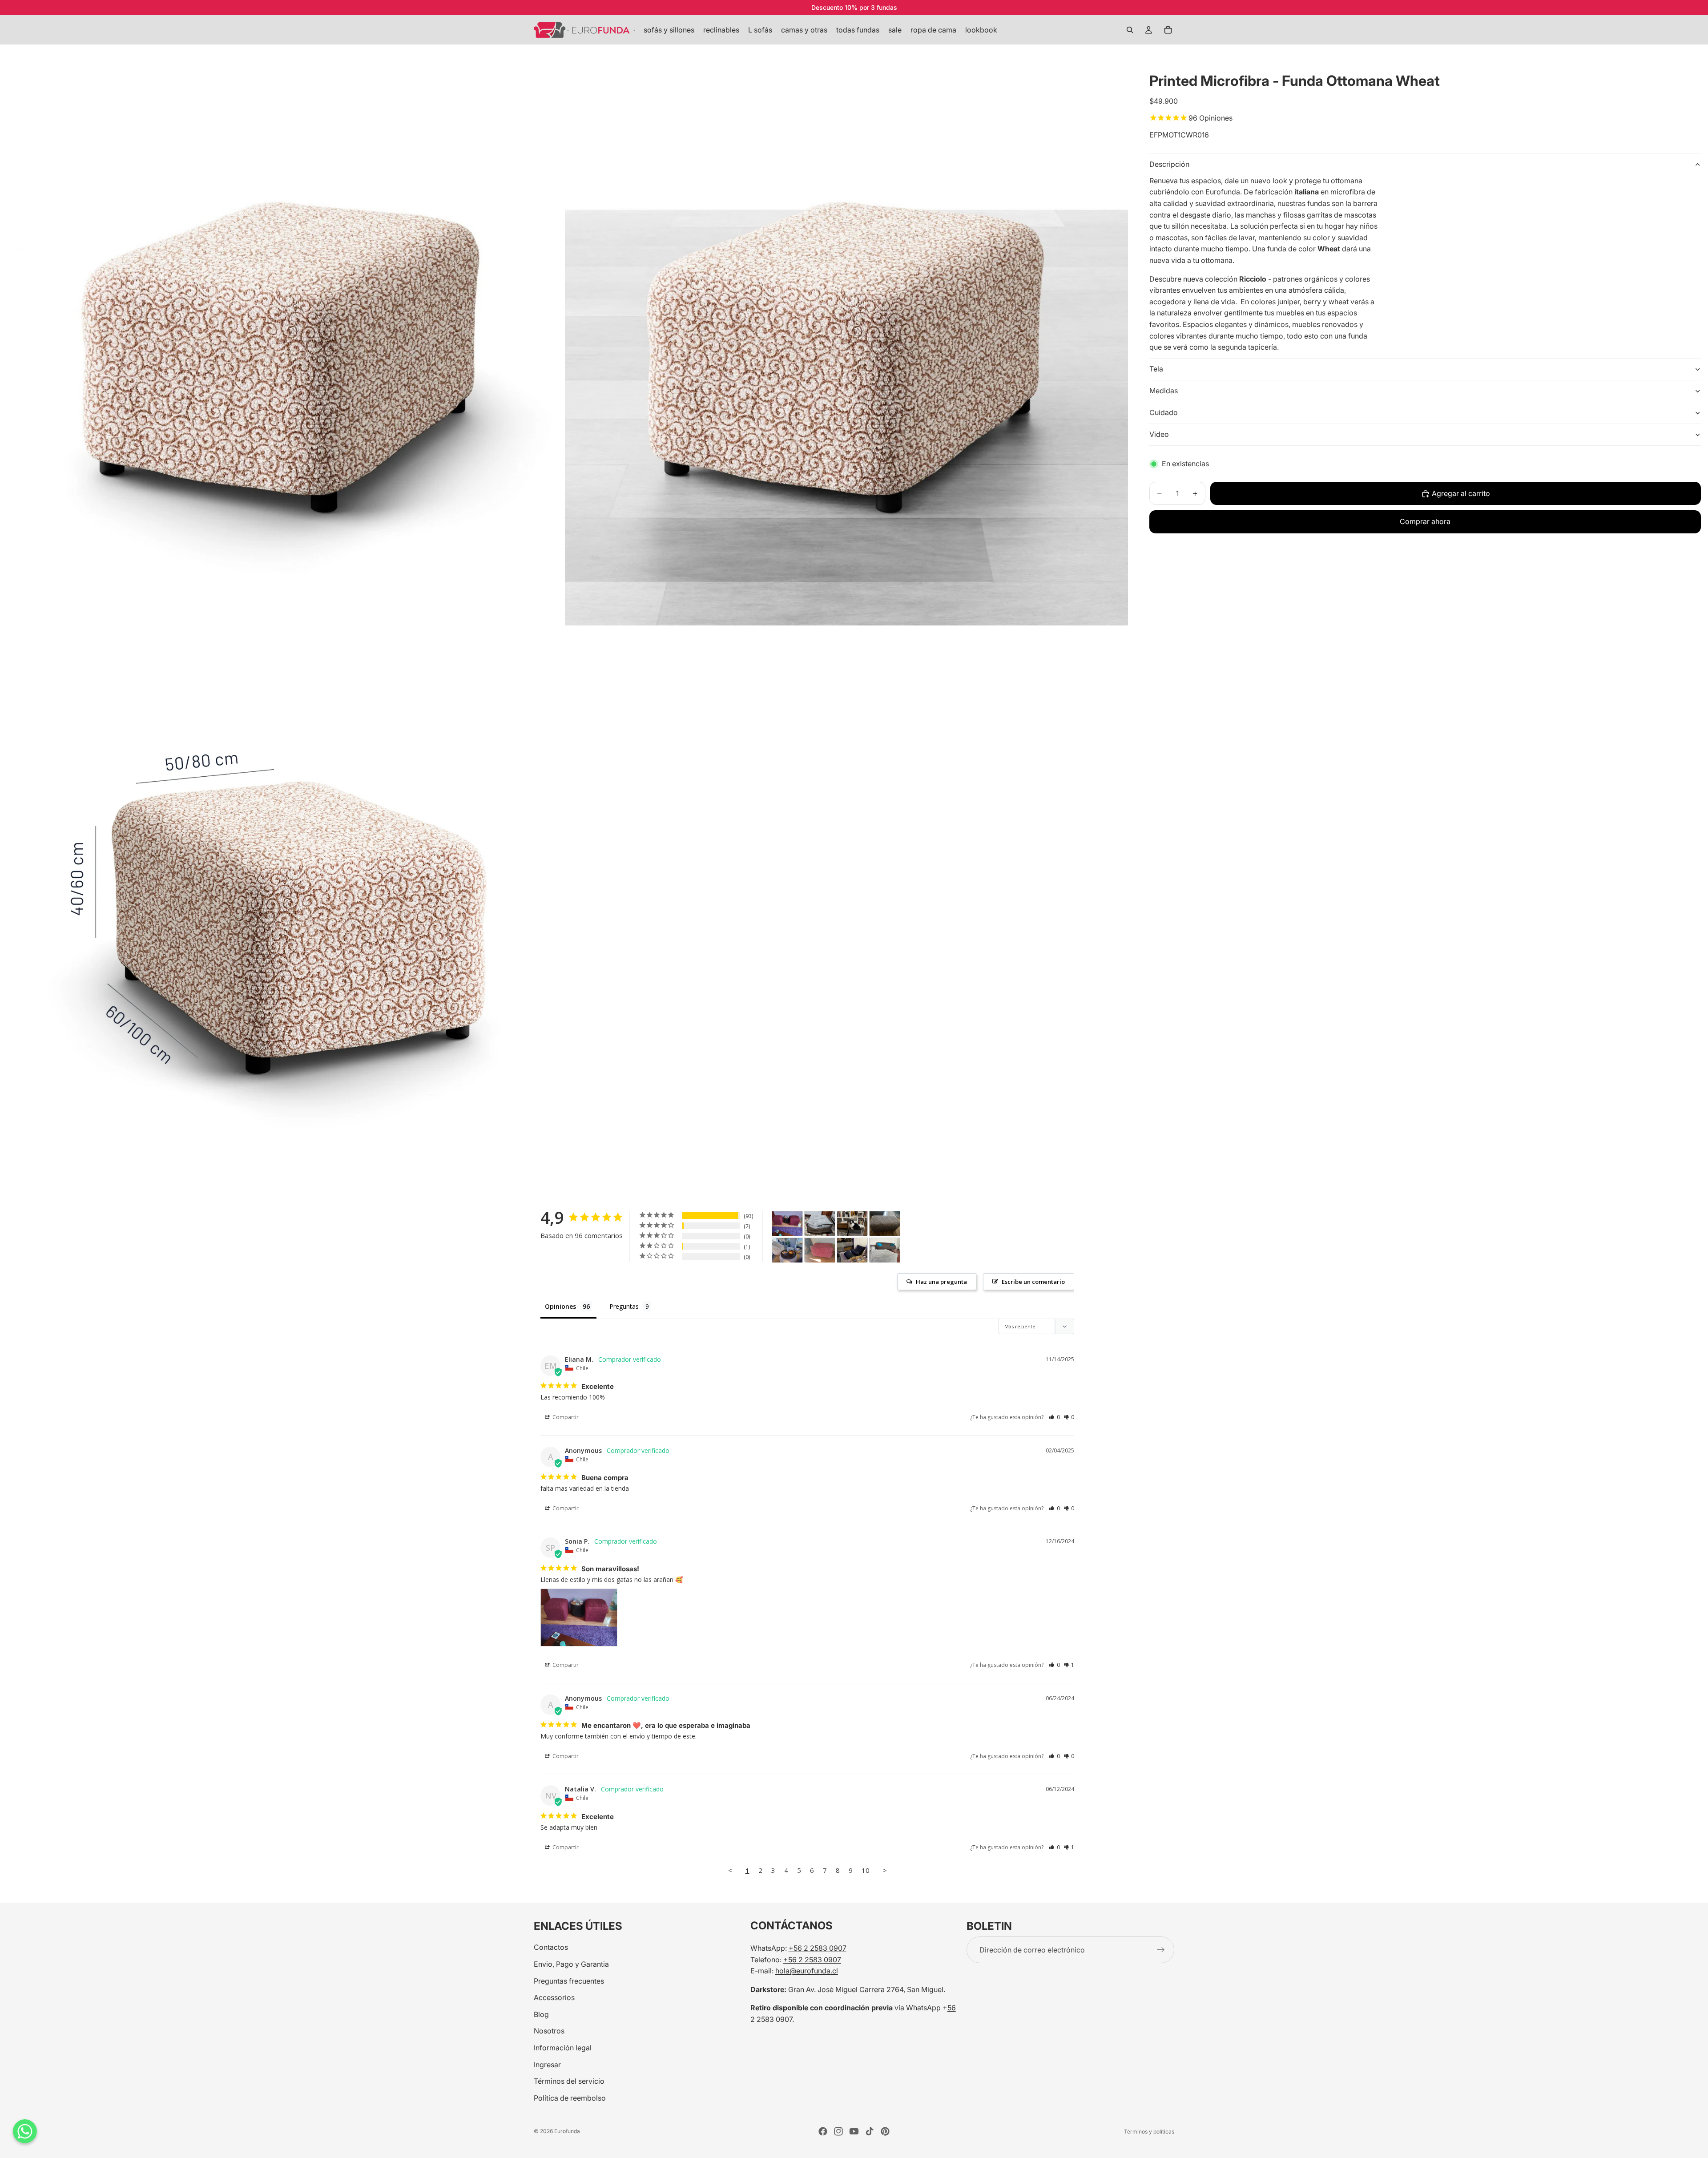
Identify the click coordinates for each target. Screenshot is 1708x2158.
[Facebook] (823, 2131)
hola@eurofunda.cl (807, 1971)
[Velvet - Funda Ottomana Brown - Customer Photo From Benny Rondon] (852, 1224)
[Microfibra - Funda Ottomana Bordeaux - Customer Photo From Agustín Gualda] (820, 1250)
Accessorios (554, 1997)
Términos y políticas (1149, 2132)
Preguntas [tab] (624, 1306)
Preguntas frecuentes (569, 1981)
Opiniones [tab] (560, 1306)
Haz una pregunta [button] (941, 1282)
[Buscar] (1130, 30)
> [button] (885, 1870)
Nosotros (549, 2031)
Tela (1156, 369)
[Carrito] (1168, 30)
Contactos (551, 1947)
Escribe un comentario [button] (1033, 1282)
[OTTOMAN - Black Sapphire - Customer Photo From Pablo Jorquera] (852, 1250)
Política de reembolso (570, 2097)
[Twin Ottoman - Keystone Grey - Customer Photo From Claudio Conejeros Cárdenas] (820, 1224)
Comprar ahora (1425, 521)
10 (866, 1870)
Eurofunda (567, 2131)
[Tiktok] (870, 2131)
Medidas (1164, 391)
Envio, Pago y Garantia (571, 1964)
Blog (541, 2014)
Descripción (1169, 164)
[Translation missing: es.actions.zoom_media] (282, 344)
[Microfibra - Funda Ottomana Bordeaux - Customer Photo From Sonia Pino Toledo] (787, 1224)
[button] (1054, 1417)
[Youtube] (854, 2131)
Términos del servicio (569, 2081)
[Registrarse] (1161, 1950)
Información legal (563, 2048)
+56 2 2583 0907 (818, 1948)
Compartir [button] (565, 1417)
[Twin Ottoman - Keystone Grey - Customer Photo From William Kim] (885, 1250)
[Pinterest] (885, 2131)
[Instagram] (838, 2131)
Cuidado (1164, 412)
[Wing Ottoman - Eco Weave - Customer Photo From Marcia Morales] (787, 1250)
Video (1159, 434)
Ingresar (547, 2064)
